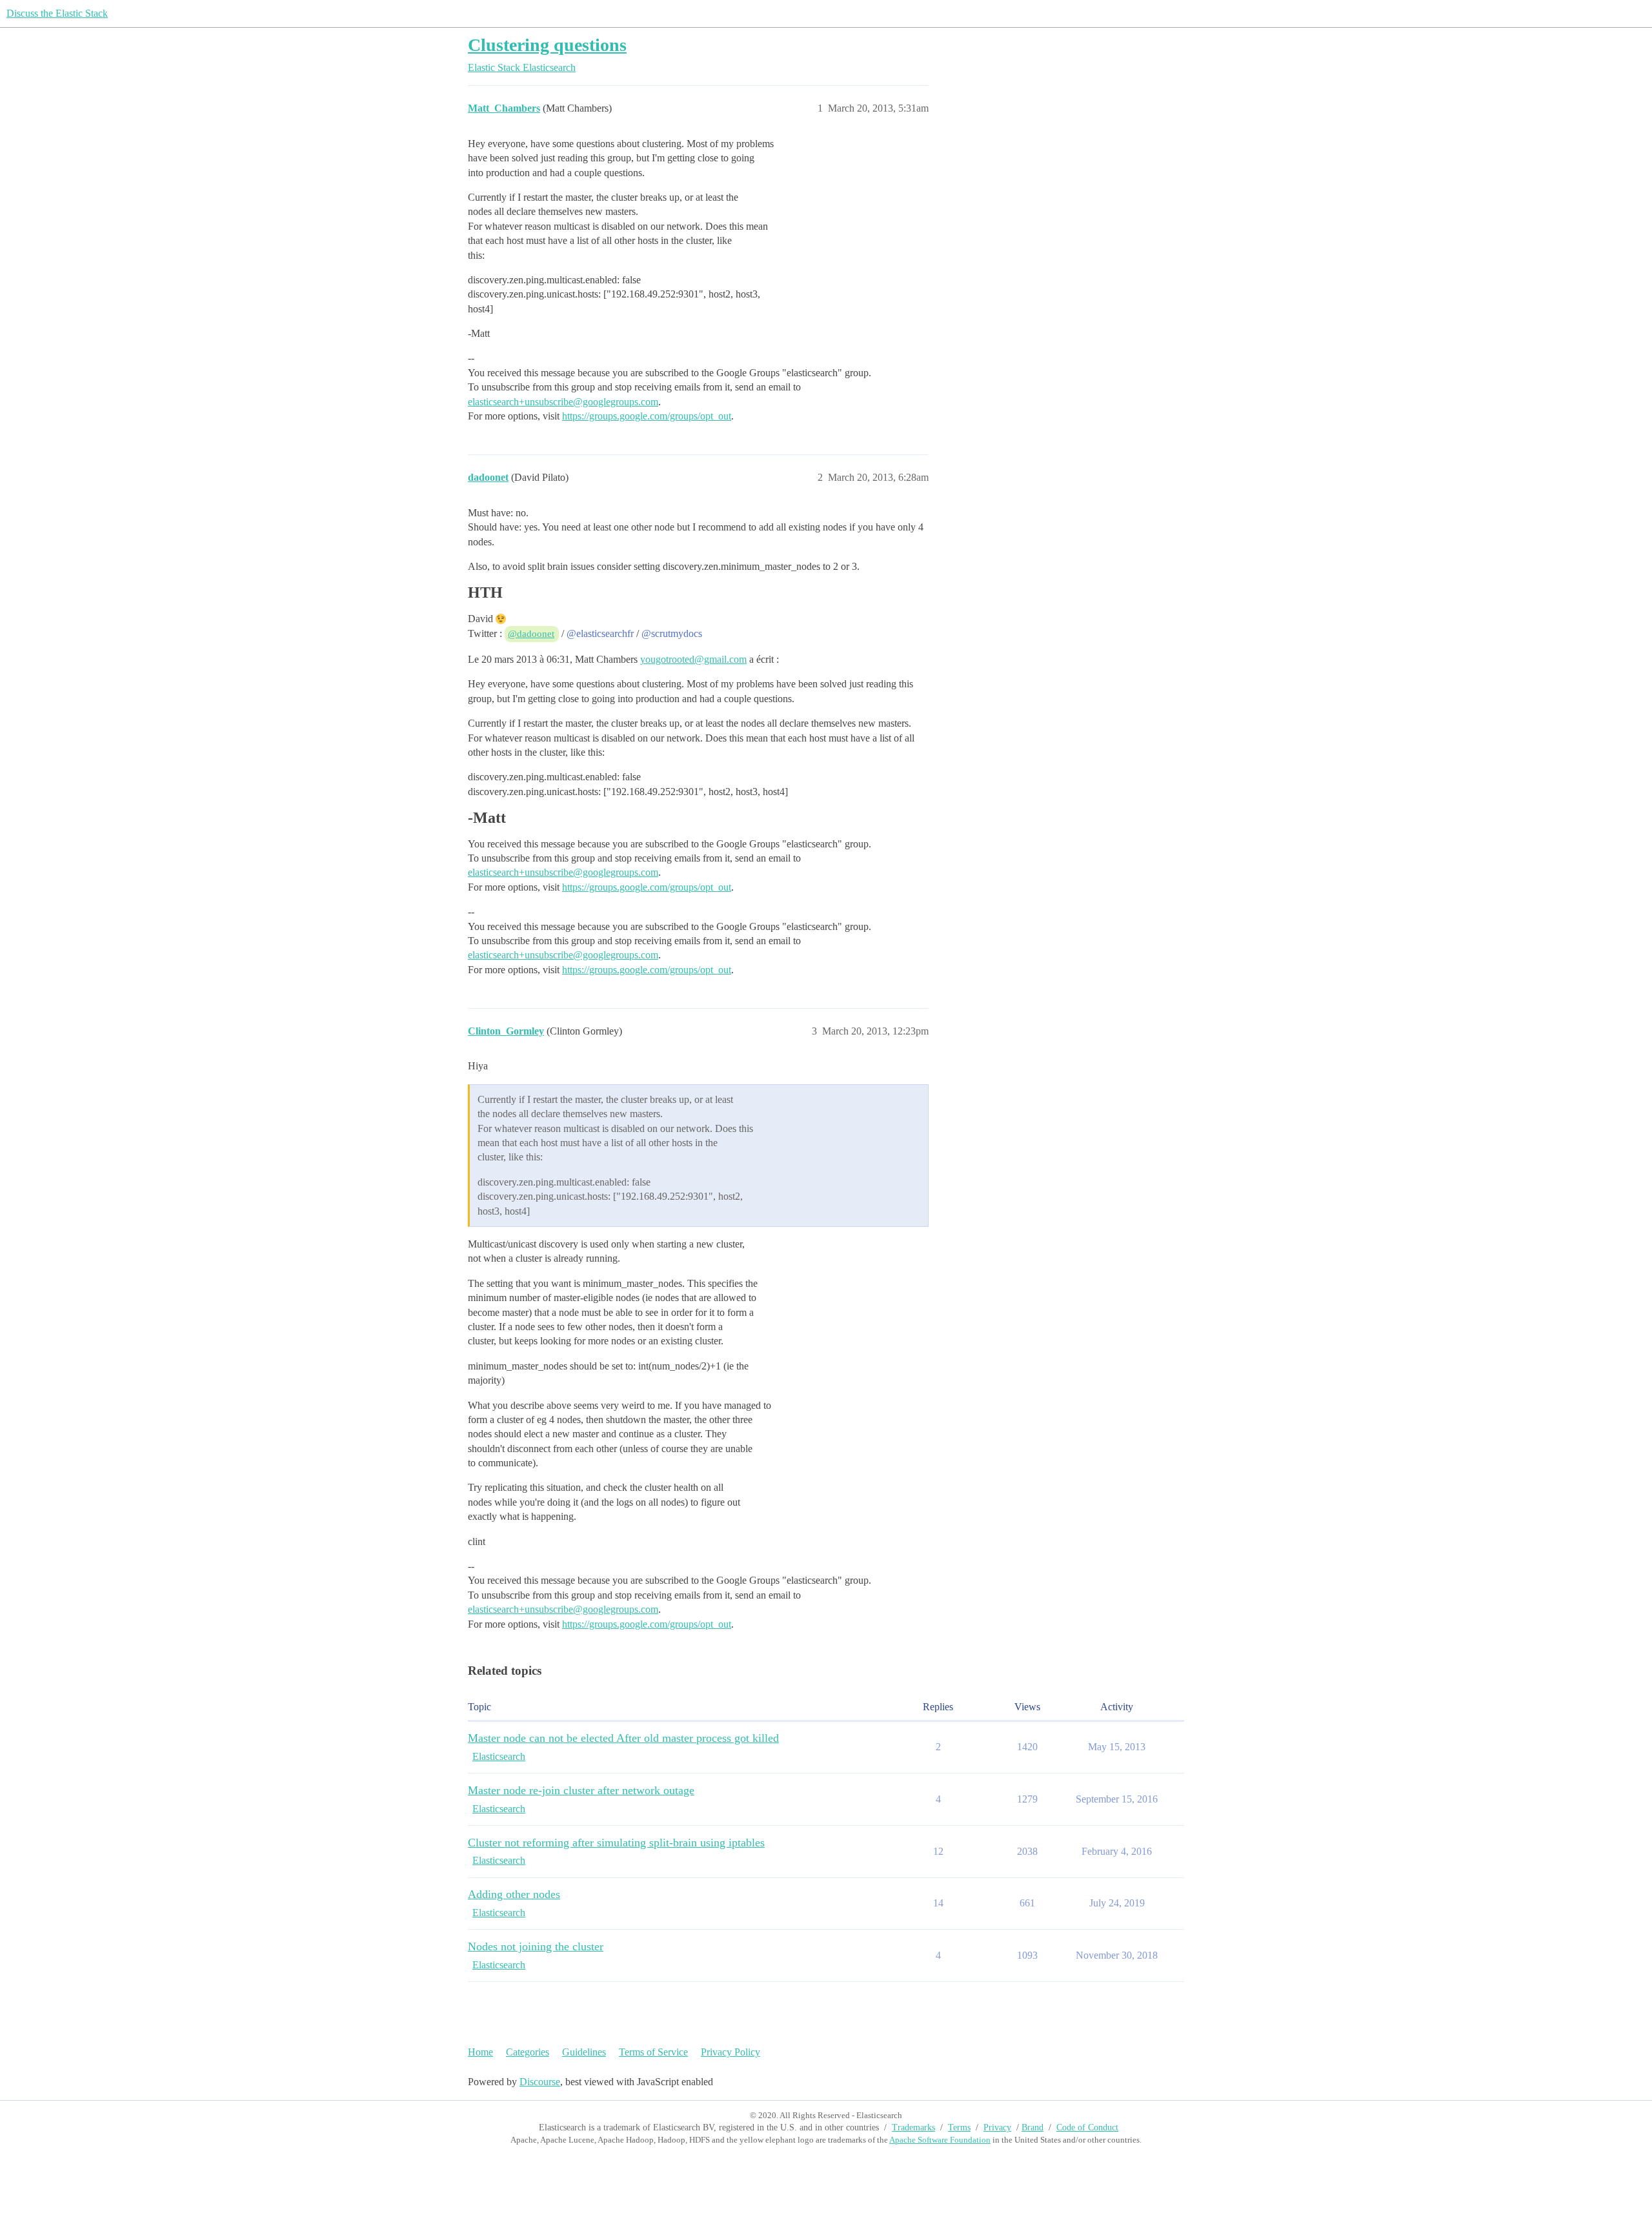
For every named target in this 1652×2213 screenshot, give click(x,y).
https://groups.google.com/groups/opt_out (647, 416)
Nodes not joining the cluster (536, 1946)
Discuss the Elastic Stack (57, 13)
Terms (959, 2127)
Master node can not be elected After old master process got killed (623, 1738)
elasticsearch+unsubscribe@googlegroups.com (563, 402)
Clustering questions (547, 45)
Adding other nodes (514, 1894)
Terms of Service (653, 2052)
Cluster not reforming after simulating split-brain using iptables (616, 1843)
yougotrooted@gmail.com (693, 659)
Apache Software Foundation (940, 2140)
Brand (1032, 2127)
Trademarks (913, 2127)
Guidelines (584, 2052)
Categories (528, 2052)
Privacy (997, 2127)
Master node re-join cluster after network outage (581, 1790)
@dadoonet (531, 634)
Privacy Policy (730, 2052)
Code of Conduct (1087, 2127)
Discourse (540, 2082)
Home (480, 2052)
